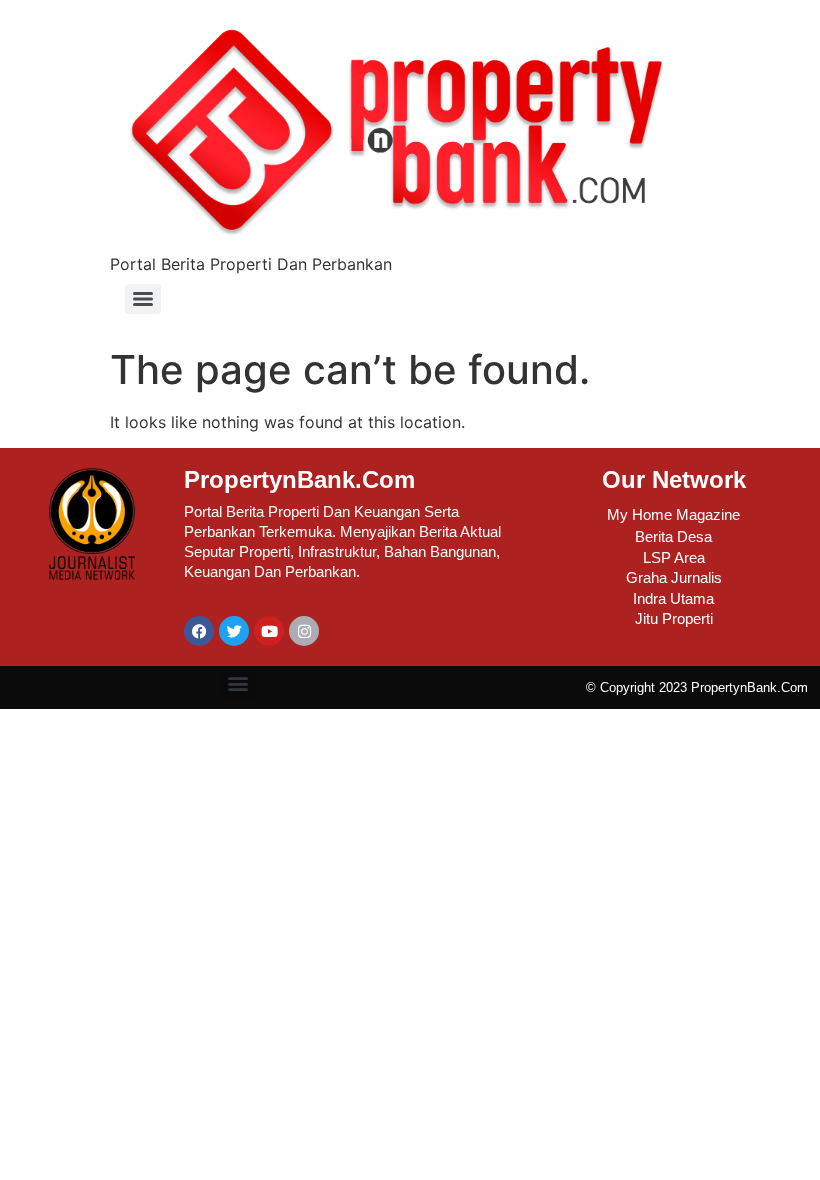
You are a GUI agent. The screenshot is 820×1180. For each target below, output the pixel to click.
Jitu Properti (674, 618)
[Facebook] (199, 631)
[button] (238, 682)
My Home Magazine (673, 514)
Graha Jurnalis (674, 577)
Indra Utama (673, 598)
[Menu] (143, 299)
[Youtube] (269, 631)
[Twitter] (234, 631)
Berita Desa (673, 536)
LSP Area (674, 557)
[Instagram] (304, 631)
